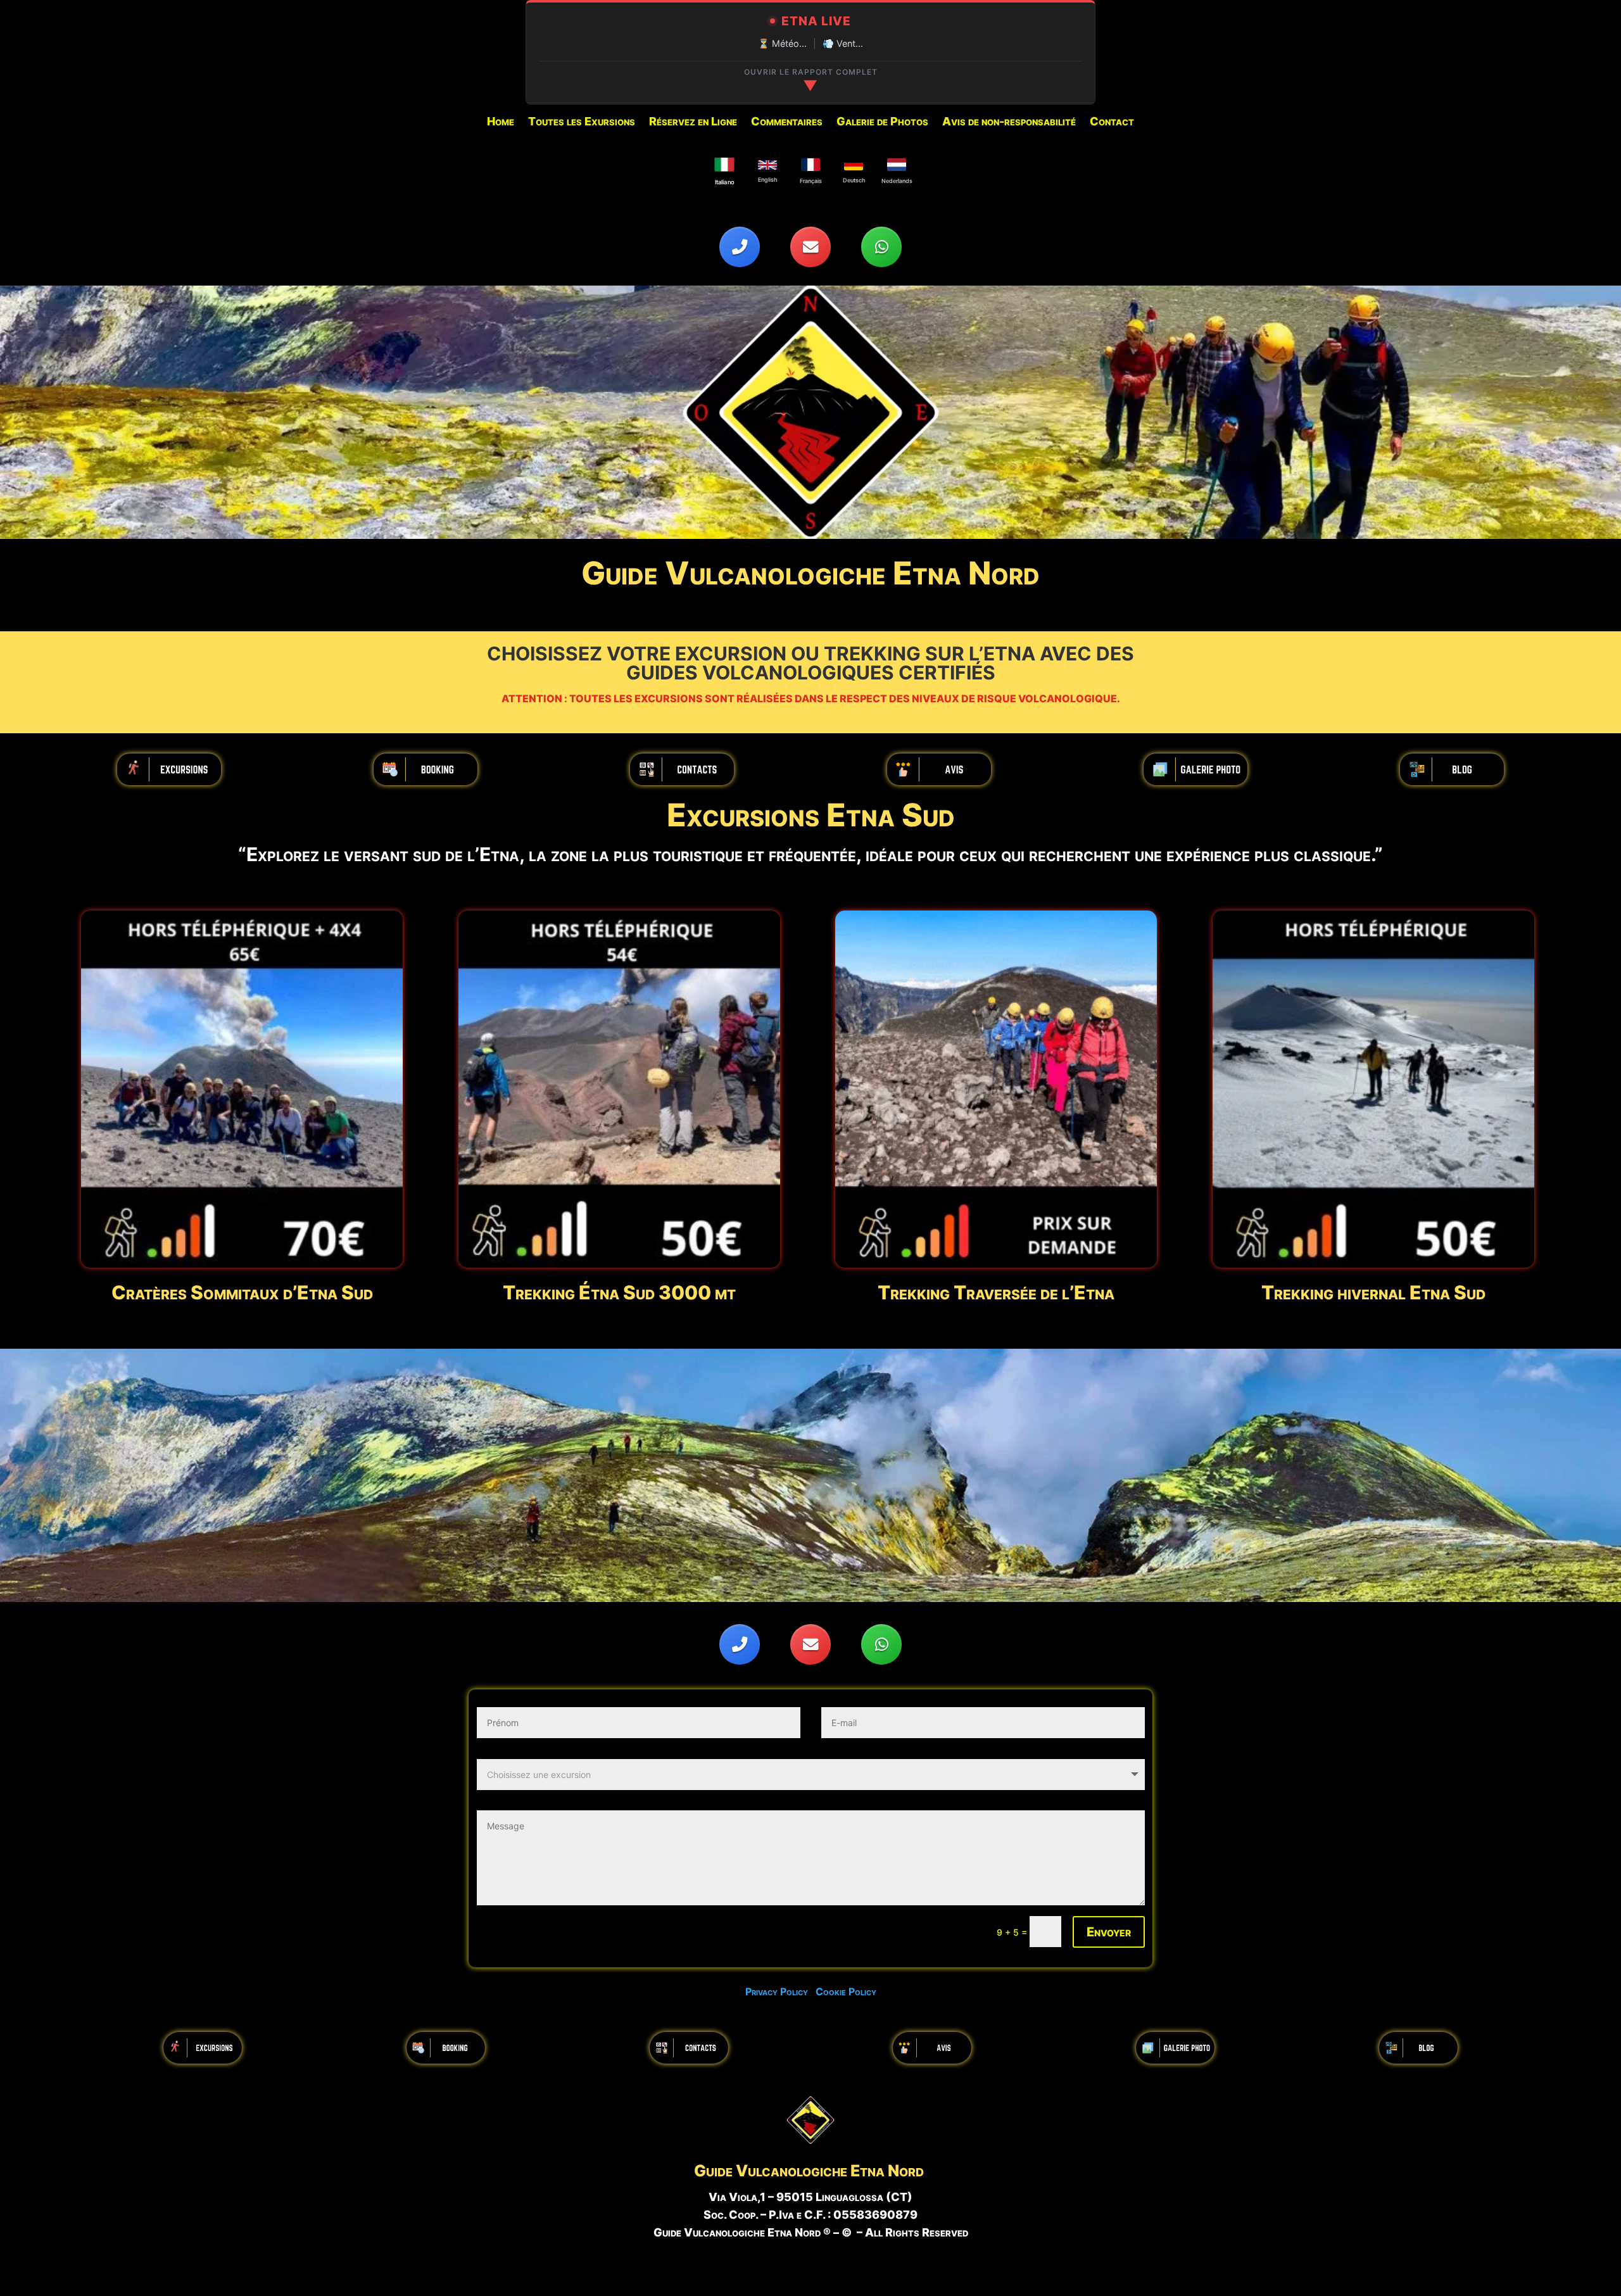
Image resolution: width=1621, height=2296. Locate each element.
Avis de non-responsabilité (1009, 123)
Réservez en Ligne (693, 123)
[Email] (810, 247)
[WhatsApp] (881, 247)
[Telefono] (740, 247)
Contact (1112, 123)
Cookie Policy (846, 1991)
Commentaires (787, 123)
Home (501, 123)
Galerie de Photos (882, 123)
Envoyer (1109, 1932)
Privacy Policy (780, 1991)
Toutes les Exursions (582, 123)
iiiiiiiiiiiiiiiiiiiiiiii (169, 769)
